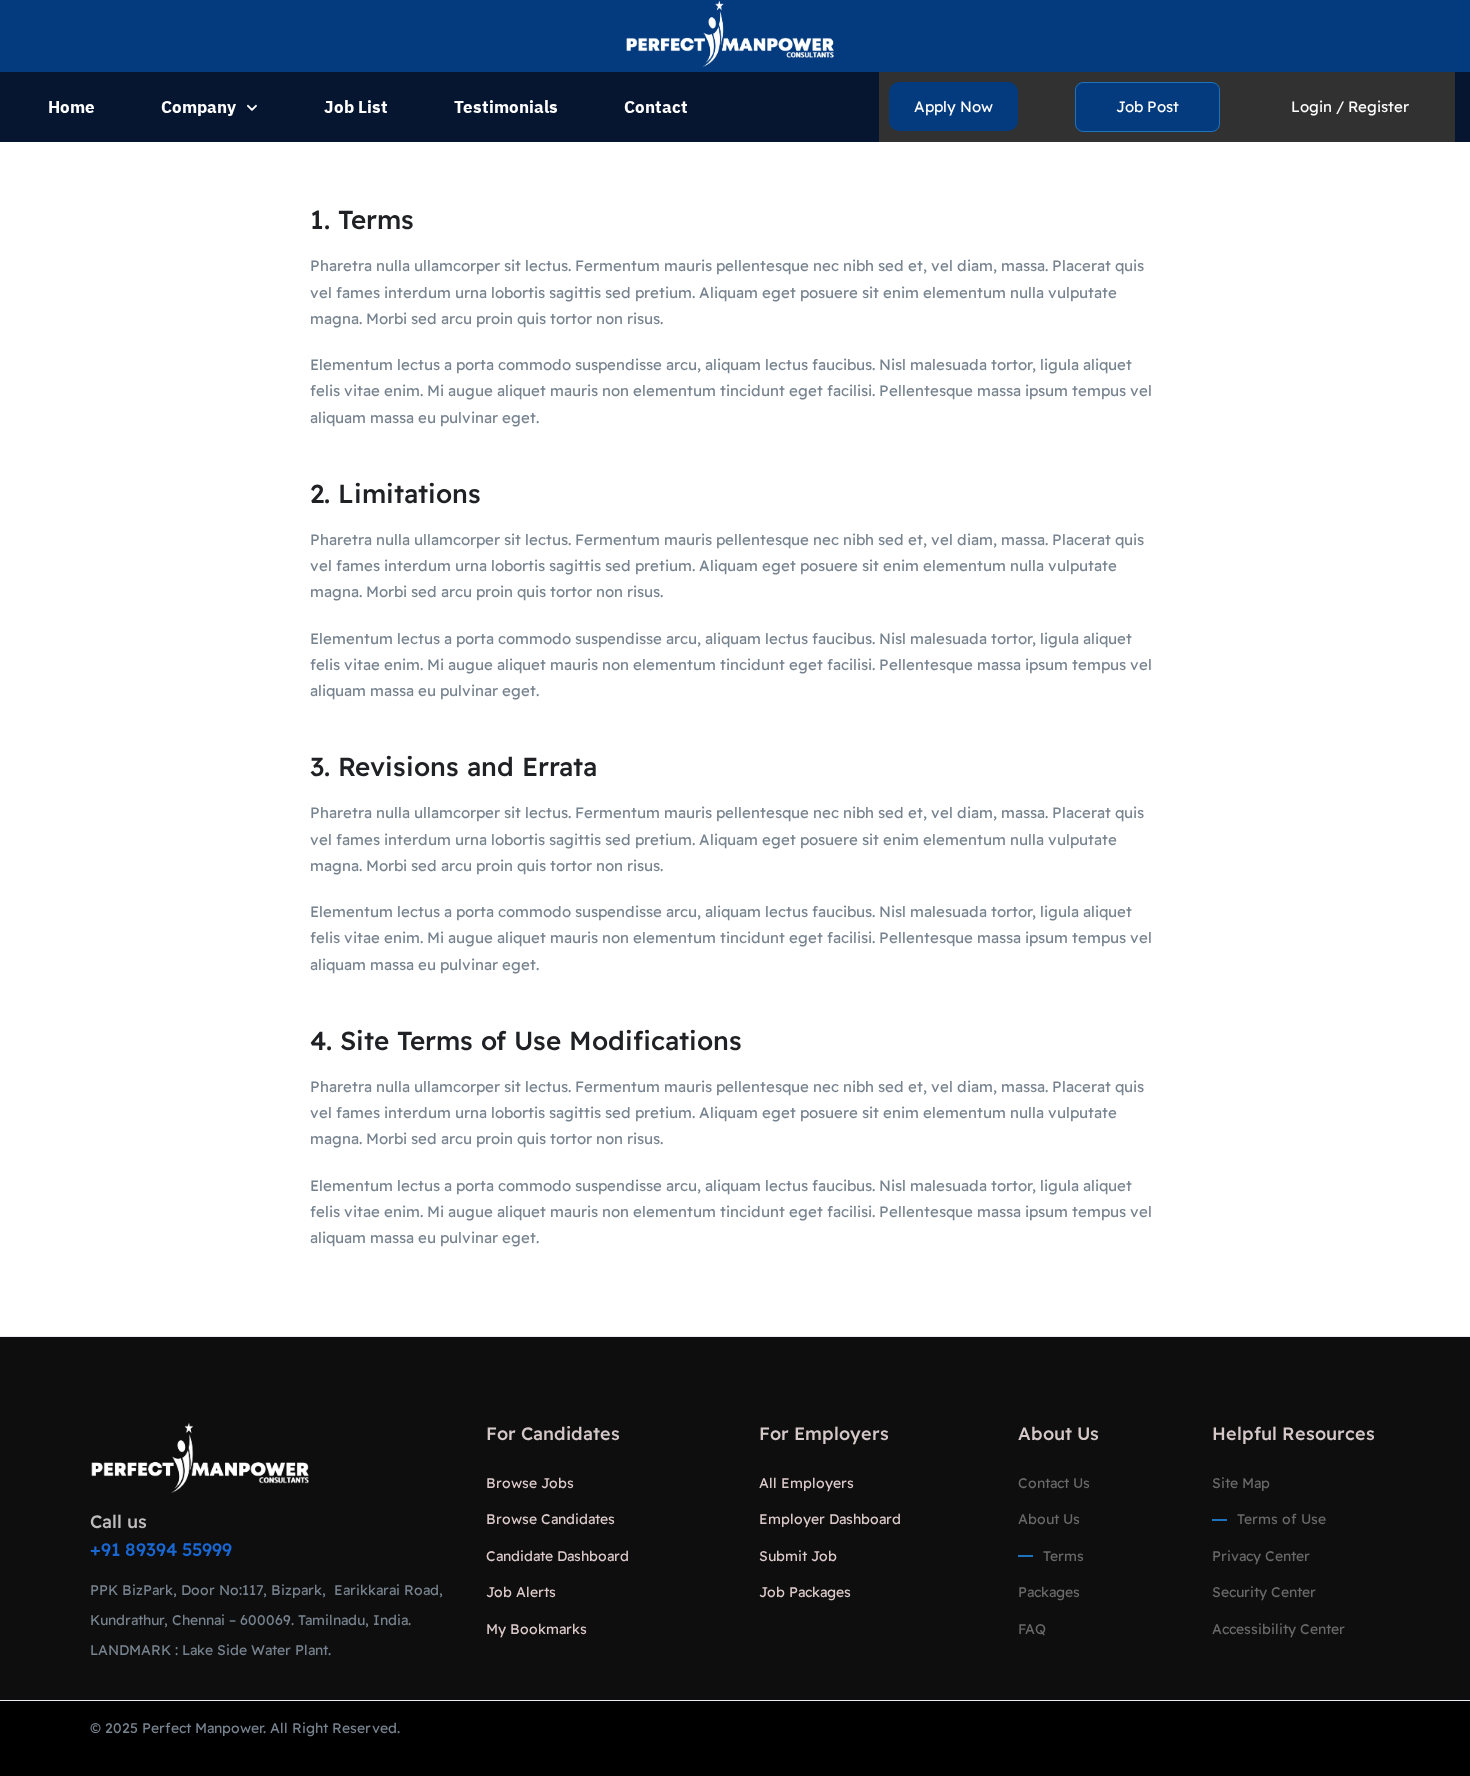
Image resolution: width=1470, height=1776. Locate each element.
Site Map (1241, 1483)
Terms (1063, 1556)
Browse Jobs (530, 1483)
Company (198, 107)
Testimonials (506, 107)
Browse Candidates (550, 1519)
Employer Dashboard (830, 1519)
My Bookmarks (536, 1629)
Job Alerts (521, 1592)
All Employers (806, 1483)
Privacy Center (1261, 1556)
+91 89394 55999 (161, 1549)
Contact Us (1054, 1483)
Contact (656, 107)
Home (71, 107)
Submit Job (798, 1556)
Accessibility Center (1278, 1629)
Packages (1049, 1592)
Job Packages (805, 1592)
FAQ (1032, 1629)
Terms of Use (1281, 1519)
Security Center (1264, 1592)
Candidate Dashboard (557, 1556)
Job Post (1147, 106)
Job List (356, 107)
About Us (1049, 1519)
